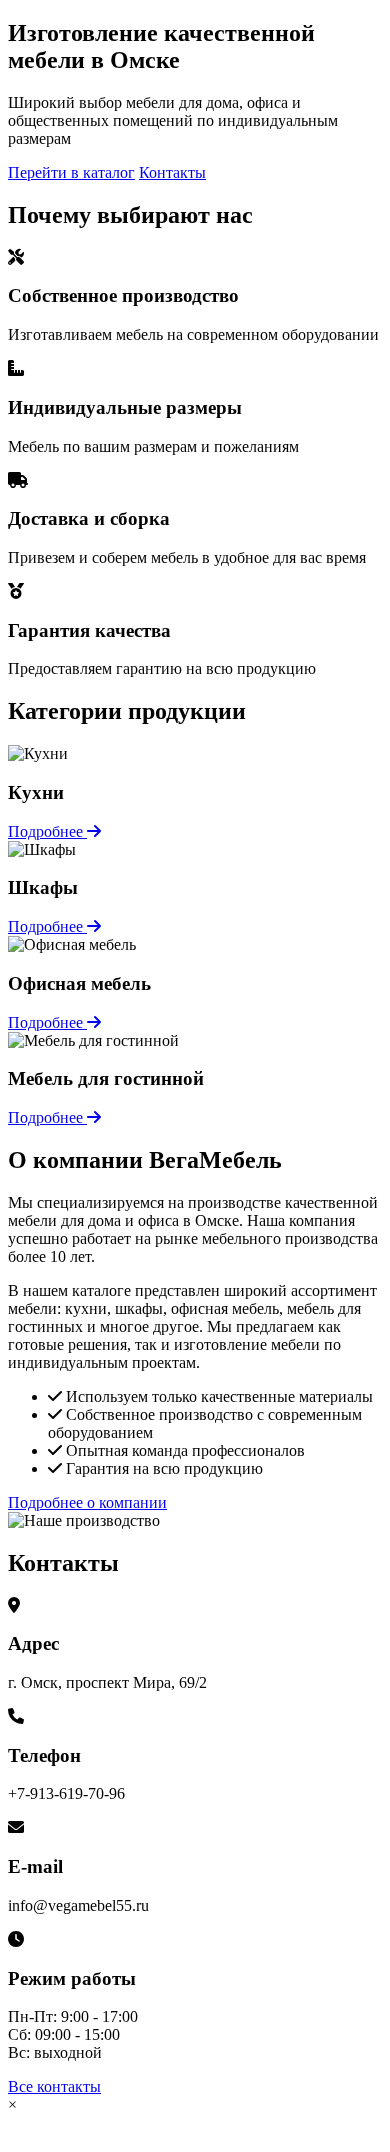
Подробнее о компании (87, 1502)
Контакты (172, 172)
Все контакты (54, 2086)
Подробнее (47, 831)
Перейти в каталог (71, 172)
